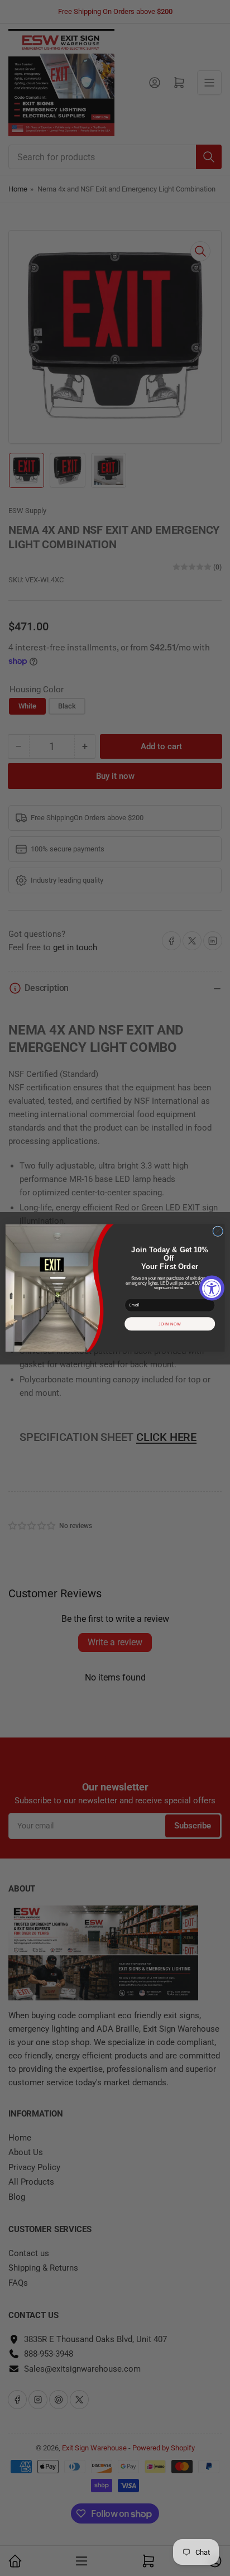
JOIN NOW (170, 1324)
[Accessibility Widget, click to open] (212, 1288)
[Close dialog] (218, 1231)
